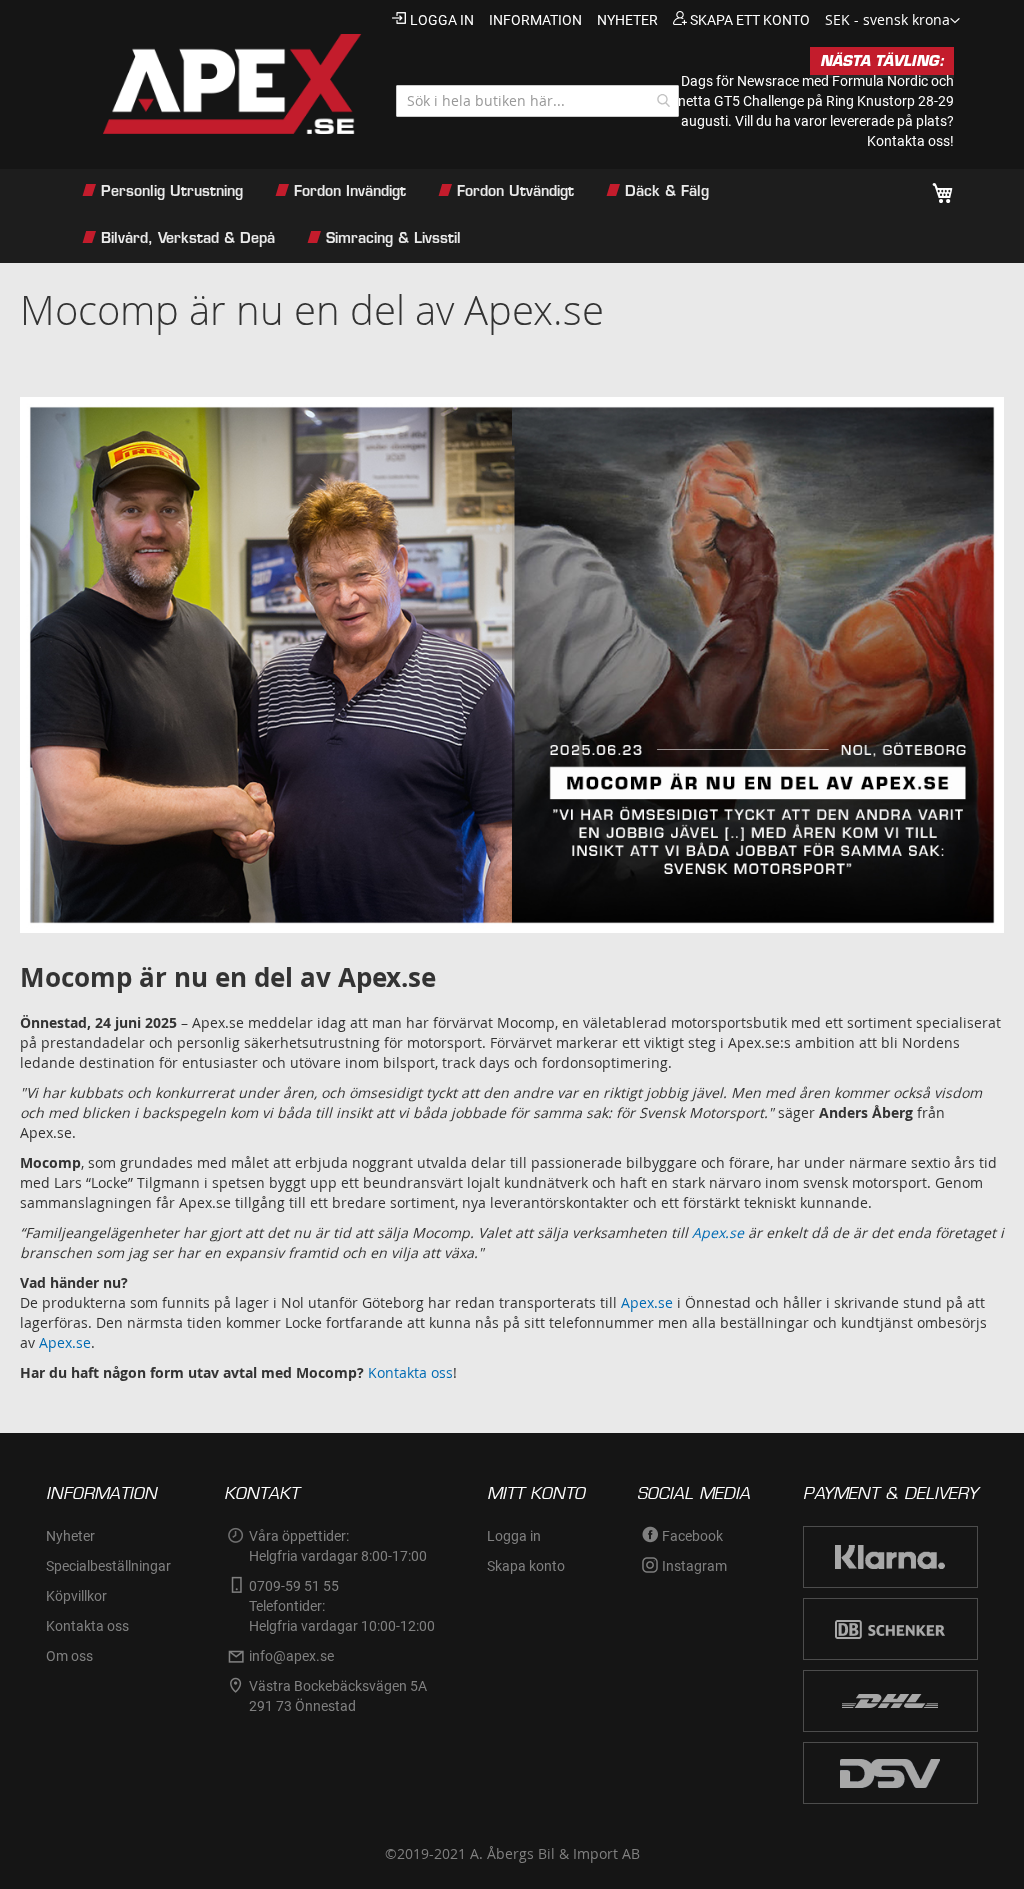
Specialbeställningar (108, 1566)
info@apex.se (291, 1656)
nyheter (627, 20)
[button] (892, 21)
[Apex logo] (216, 84)
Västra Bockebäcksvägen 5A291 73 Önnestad (338, 1696)
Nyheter (70, 1536)
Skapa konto (526, 1566)
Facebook (692, 1536)
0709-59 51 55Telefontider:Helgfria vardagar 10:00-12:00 (342, 1606)
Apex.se (647, 1302)
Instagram (694, 1566)
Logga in (442, 20)
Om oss (69, 1656)
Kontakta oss (410, 1372)
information (535, 20)
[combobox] (537, 101)
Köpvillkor (76, 1596)
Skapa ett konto (750, 20)
